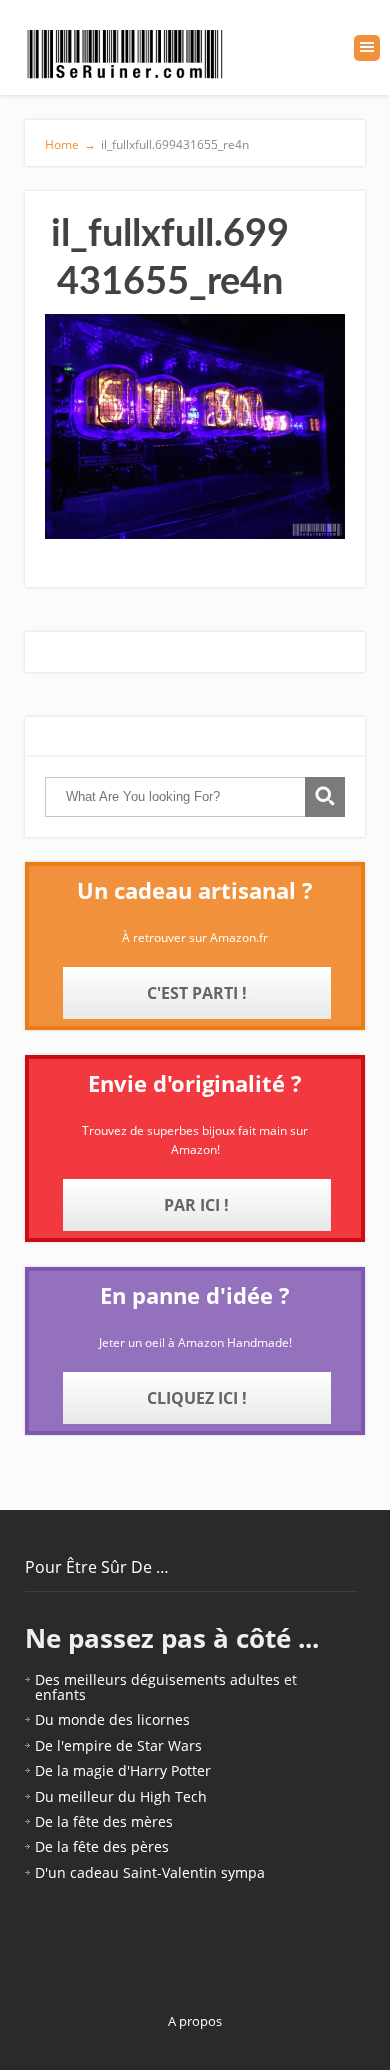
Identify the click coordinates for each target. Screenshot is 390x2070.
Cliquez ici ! (197, 1398)
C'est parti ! (197, 993)
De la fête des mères (104, 1821)
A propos (195, 2021)
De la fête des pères (102, 1846)
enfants (60, 1694)
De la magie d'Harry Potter (123, 1770)
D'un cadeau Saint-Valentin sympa (150, 1872)
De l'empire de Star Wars (118, 1745)
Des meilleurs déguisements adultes (157, 1679)
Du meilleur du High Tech (121, 1796)
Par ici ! (196, 1205)
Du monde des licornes (112, 1719)
